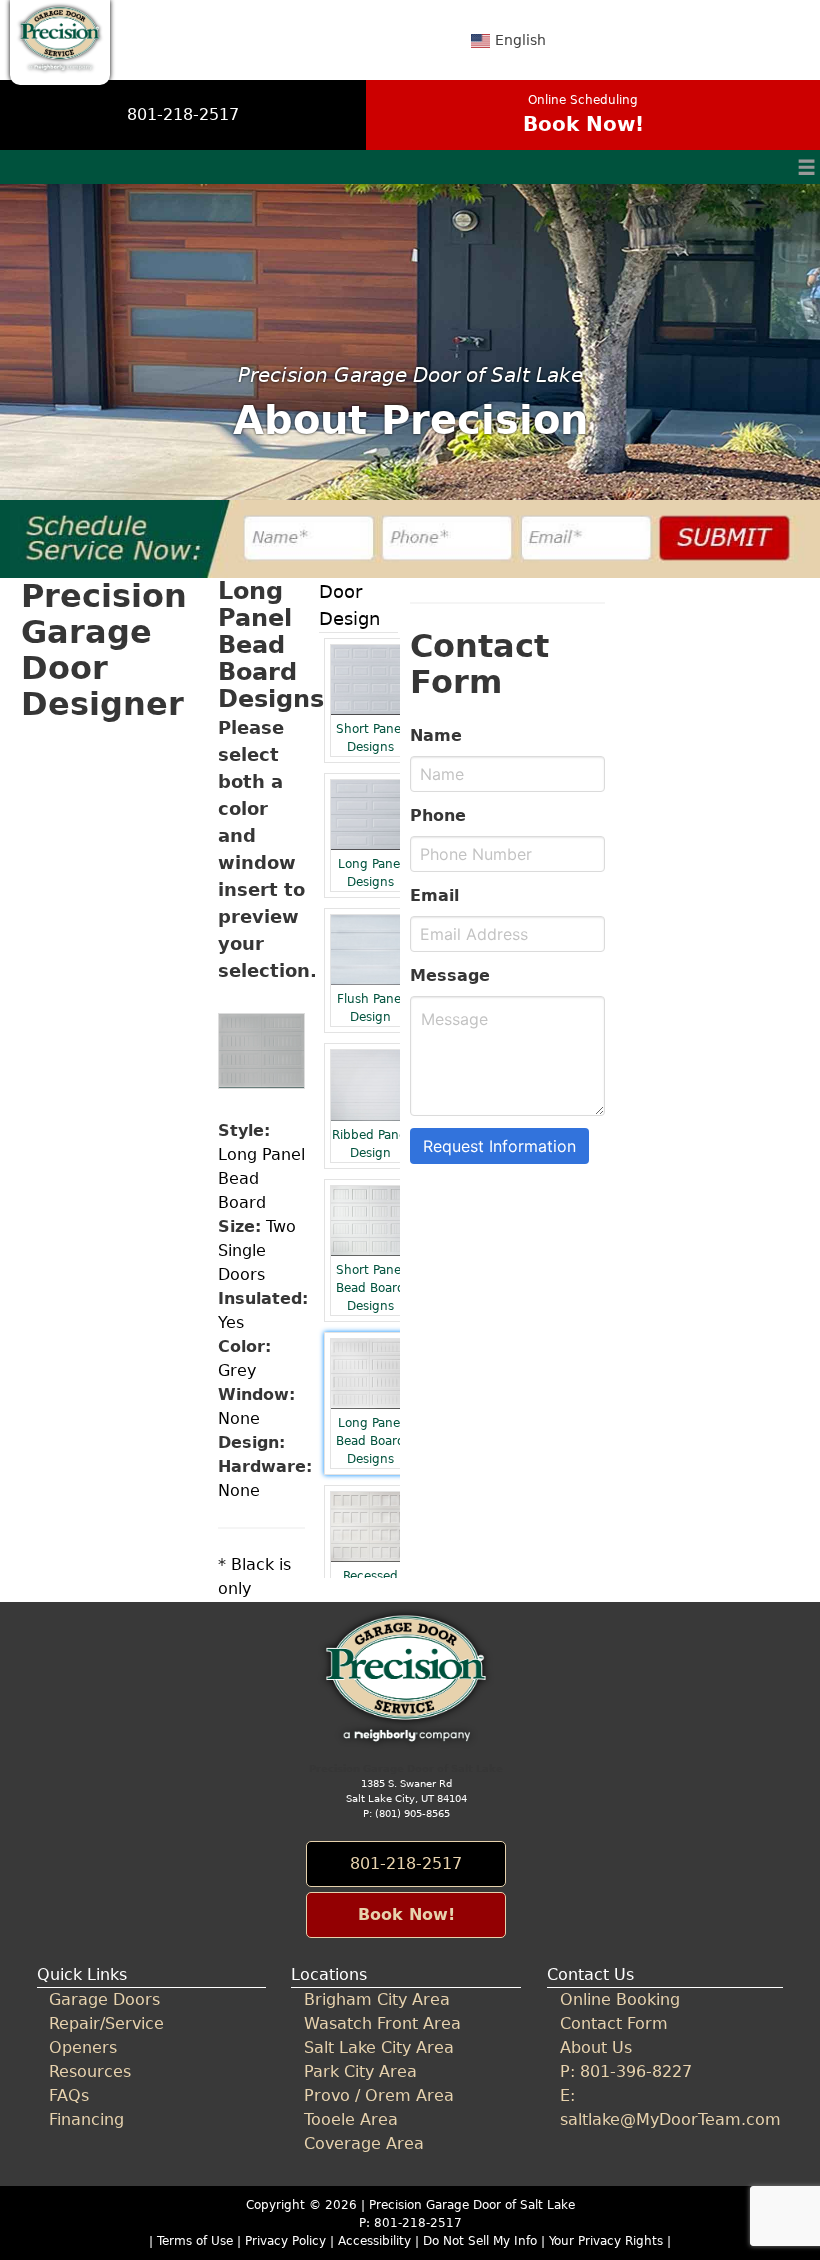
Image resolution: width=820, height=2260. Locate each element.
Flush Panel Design (370, 1008)
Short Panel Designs (370, 738)
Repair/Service (106, 2023)
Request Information (499, 1146)
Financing (86, 2119)
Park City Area (360, 2071)
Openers (83, 2047)
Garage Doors (104, 1999)
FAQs (69, 2095)
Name (436, 735)
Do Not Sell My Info (482, 2241)
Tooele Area (351, 2119)
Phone (438, 815)
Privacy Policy (285, 2241)
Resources (90, 2071)
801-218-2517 (183, 114)
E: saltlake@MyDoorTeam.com (665, 2107)
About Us (596, 2047)
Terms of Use (195, 2241)
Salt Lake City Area (379, 2047)
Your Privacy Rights (606, 2241)
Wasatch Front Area (382, 2023)
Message (450, 975)
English (520, 40)
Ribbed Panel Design (370, 1144)
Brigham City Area (377, 1999)
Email (434, 895)
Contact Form (614, 2023)
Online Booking (620, 1999)
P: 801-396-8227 (626, 2071)
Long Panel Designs (370, 873)
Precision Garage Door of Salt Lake (472, 2205)
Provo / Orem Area (379, 2095)
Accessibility (374, 2241)
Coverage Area (364, 2143)
